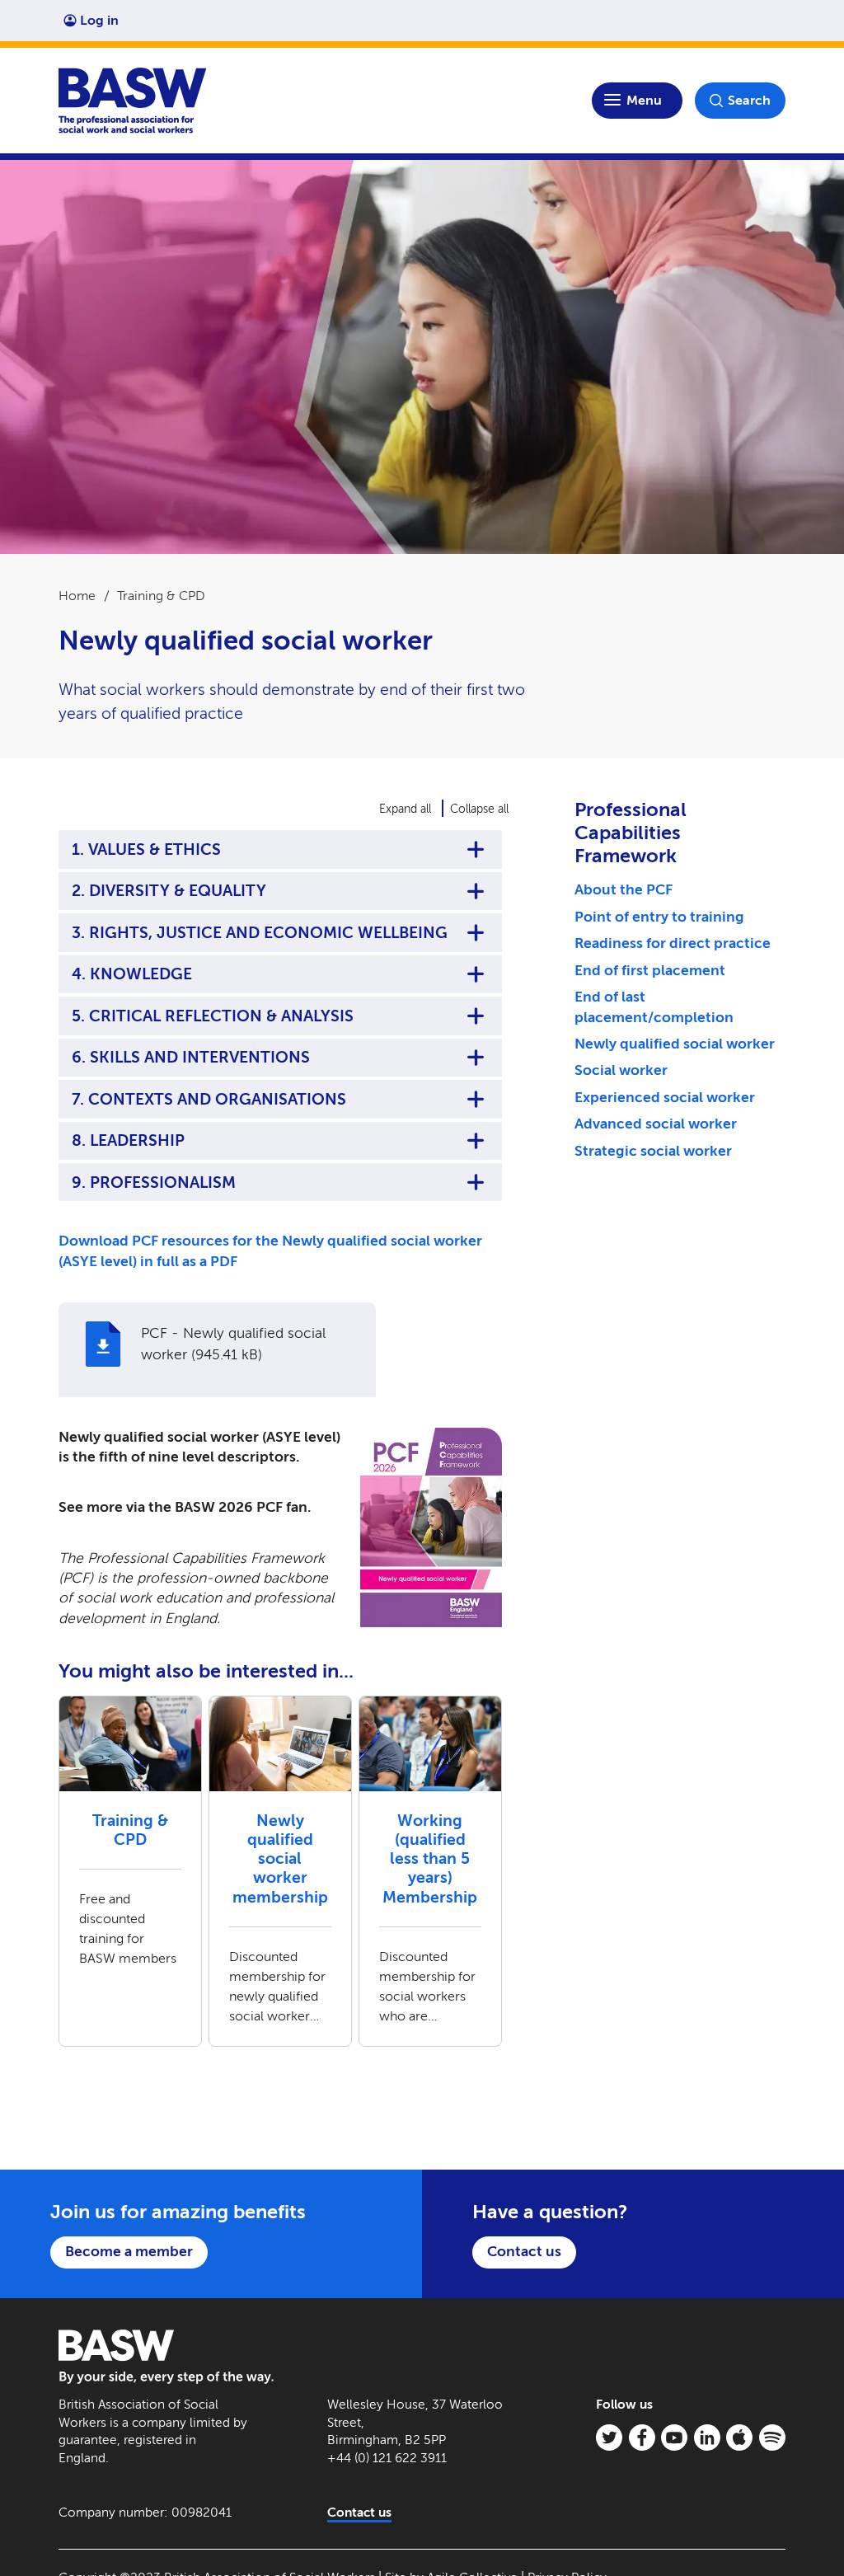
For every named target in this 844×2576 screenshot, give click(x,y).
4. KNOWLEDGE (132, 974)
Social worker (621, 1070)
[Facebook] (642, 2438)
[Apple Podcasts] (739, 2438)
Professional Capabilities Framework (631, 833)
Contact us (524, 2252)
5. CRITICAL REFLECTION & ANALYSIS (213, 1016)
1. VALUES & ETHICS (146, 849)
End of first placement (650, 971)
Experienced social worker (665, 1098)
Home (77, 596)
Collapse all (479, 809)
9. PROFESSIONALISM (154, 1182)
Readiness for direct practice (673, 943)
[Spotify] (772, 2438)
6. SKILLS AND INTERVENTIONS (191, 1057)
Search (749, 100)
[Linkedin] (707, 2438)
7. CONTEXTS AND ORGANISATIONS (209, 1099)
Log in (99, 20)
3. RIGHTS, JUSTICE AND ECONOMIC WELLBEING (260, 933)
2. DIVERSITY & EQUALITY (169, 891)
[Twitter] (609, 2438)
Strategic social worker (653, 1151)
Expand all (405, 809)
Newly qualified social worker (675, 1044)
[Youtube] (674, 2438)
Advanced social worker (656, 1124)
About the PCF (624, 890)
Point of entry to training (659, 917)
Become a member (129, 2252)
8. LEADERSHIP (128, 1140)
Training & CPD (161, 596)
